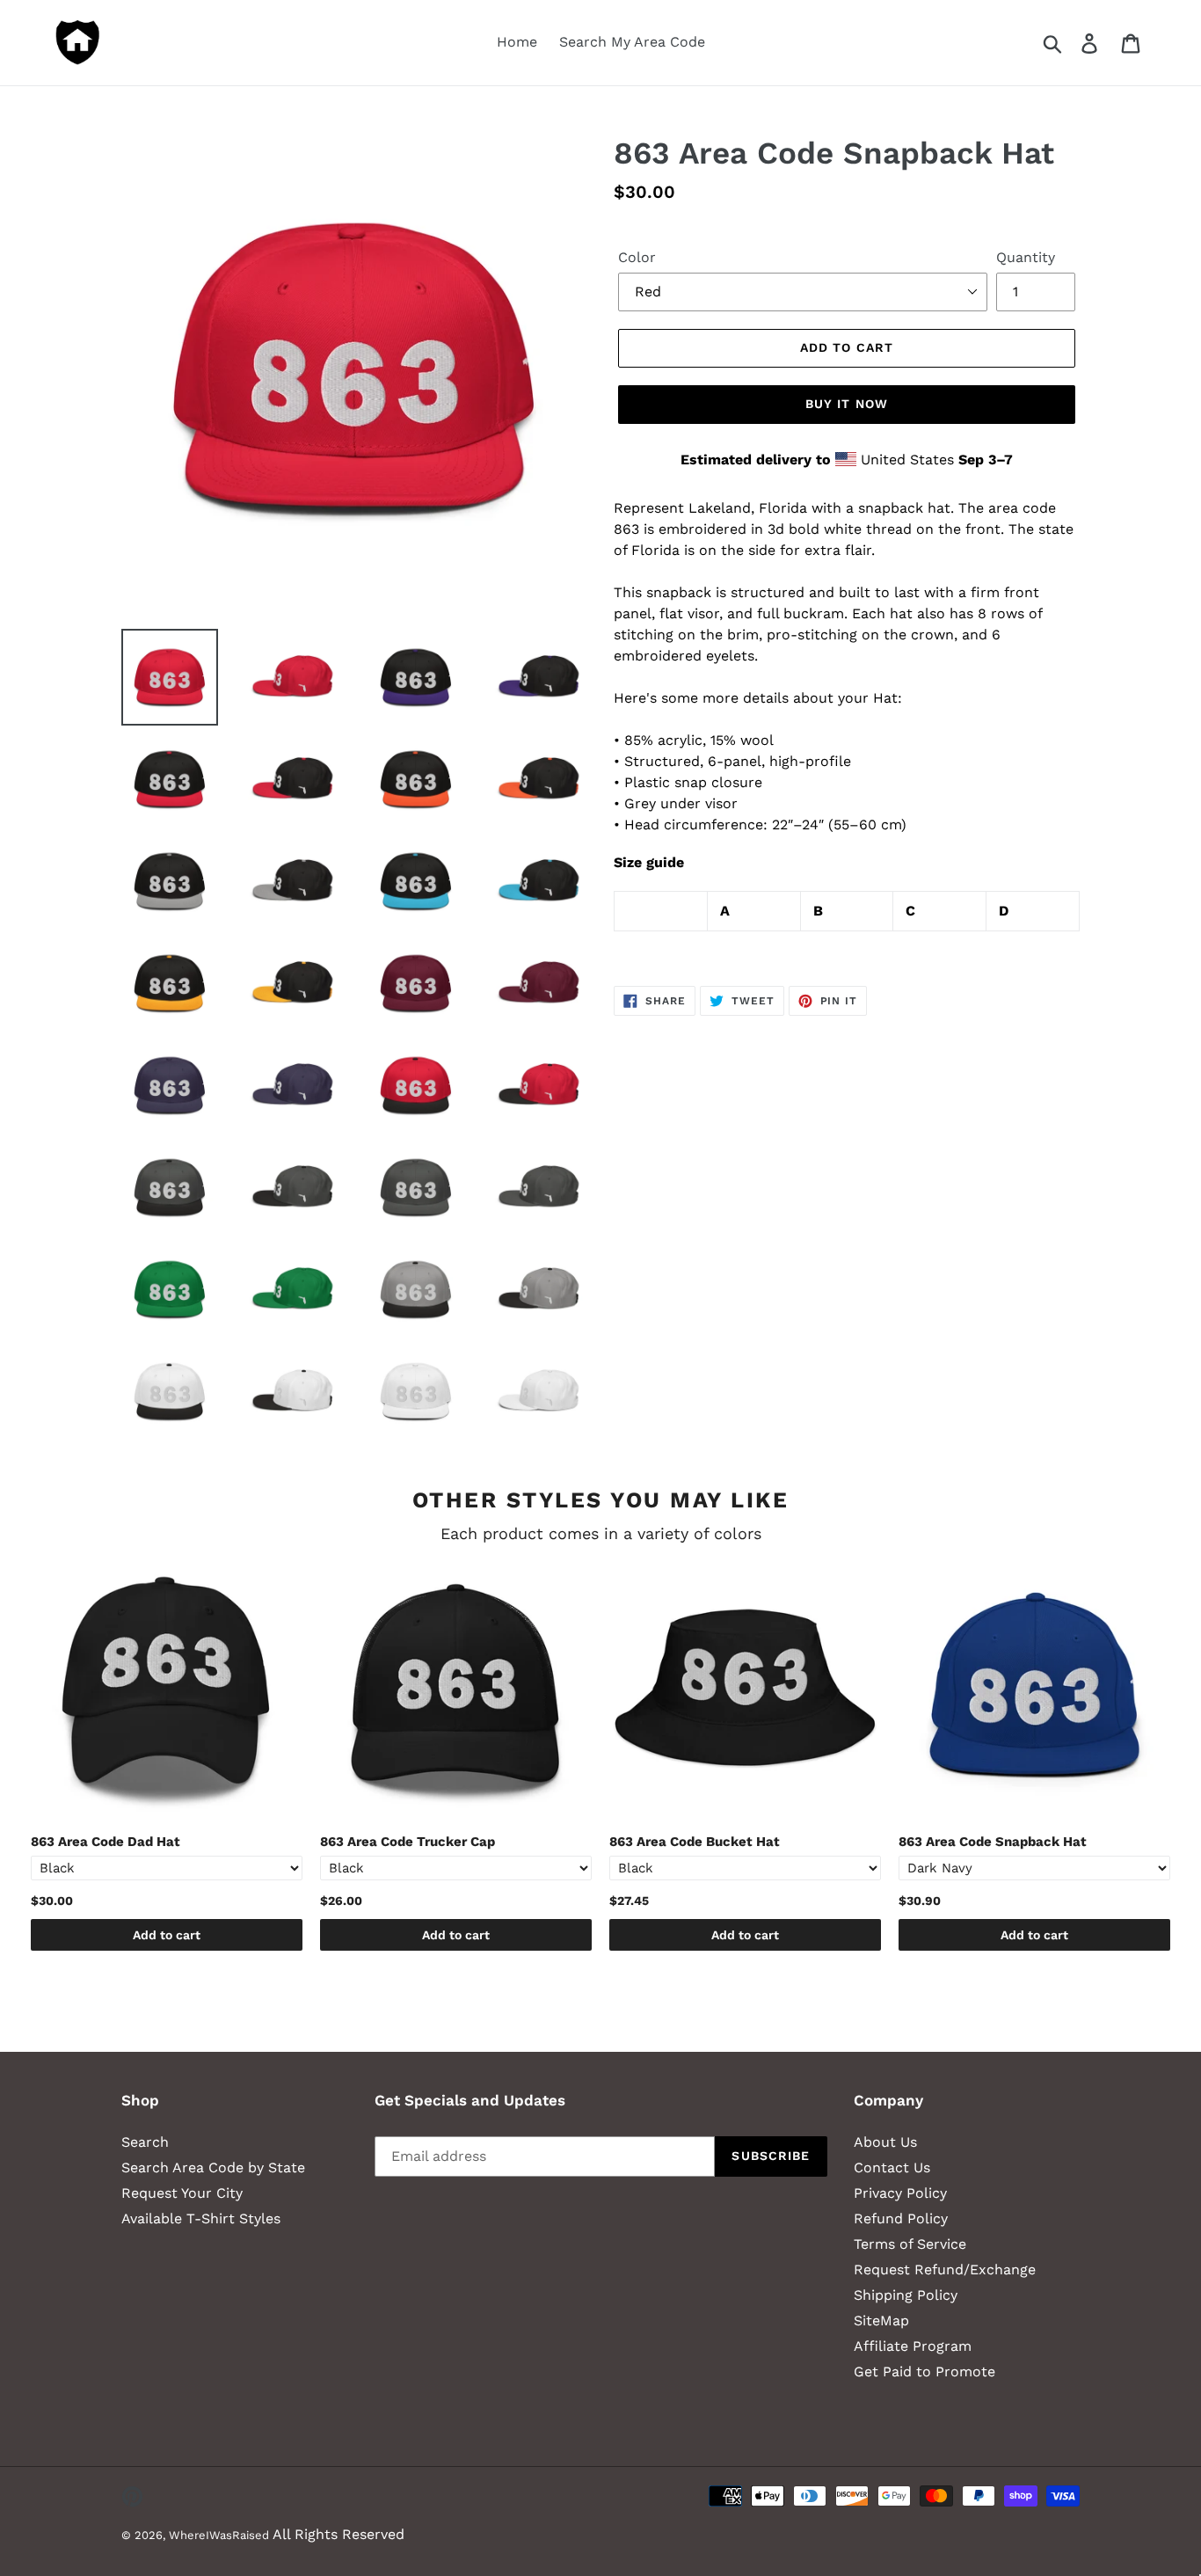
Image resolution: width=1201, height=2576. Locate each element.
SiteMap (881, 2321)
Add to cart (167, 1935)
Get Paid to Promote (924, 2372)
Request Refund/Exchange (945, 2270)
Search (145, 2142)
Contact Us (892, 2167)
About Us (885, 2142)
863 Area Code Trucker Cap (408, 1842)
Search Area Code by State (213, 2167)
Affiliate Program (913, 2346)
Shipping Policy (906, 2295)
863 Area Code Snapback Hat (993, 1842)
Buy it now (847, 404)
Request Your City (182, 2193)
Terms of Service (910, 2244)
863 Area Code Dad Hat (106, 1842)
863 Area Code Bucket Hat (695, 1842)
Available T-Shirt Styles (201, 2218)
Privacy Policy (900, 2193)
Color (637, 257)
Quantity (1026, 257)
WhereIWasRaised (219, 2535)
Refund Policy (901, 2218)
